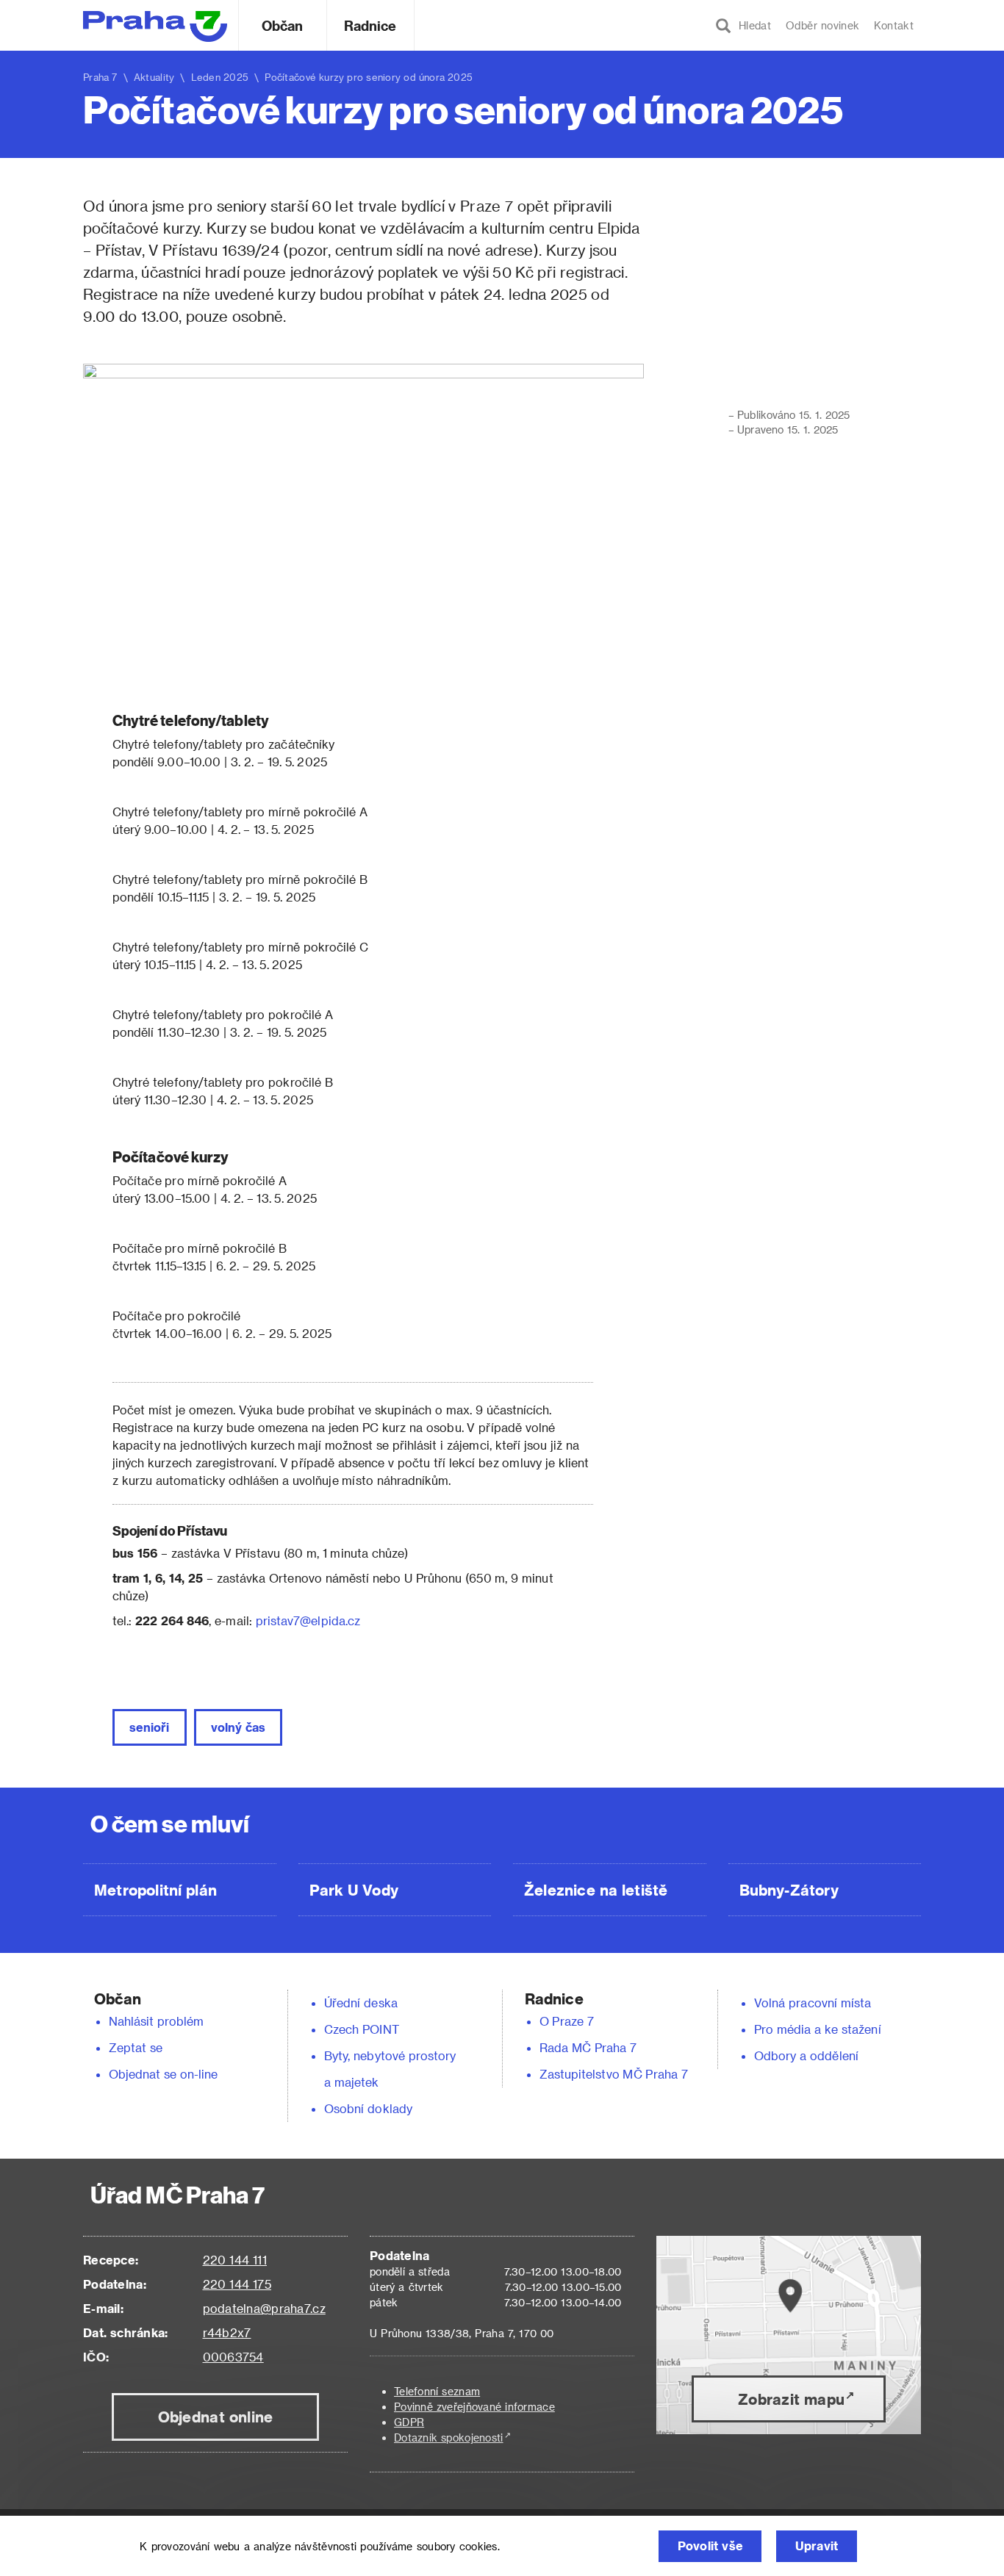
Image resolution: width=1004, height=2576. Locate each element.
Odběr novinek (822, 25)
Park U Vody (354, 1890)
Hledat (751, 25)
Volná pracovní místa (813, 2003)
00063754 (233, 2357)
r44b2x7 (227, 2332)
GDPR (409, 2422)
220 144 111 (235, 2260)
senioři (150, 1727)
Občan (282, 25)
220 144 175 (237, 2284)
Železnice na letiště (596, 1890)
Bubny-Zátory (789, 1890)
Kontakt (894, 25)
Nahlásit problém (157, 2021)
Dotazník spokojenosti (449, 2438)
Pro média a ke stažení (818, 2029)
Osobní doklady (368, 2108)
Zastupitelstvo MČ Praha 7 (614, 2074)
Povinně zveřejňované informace (474, 2407)
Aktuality (154, 77)
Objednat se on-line (164, 2074)
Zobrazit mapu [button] (791, 2399)
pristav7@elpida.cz (308, 1620)
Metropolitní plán (155, 1890)
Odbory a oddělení (806, 2055)
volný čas (238, 1727)
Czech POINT (362, 2029)
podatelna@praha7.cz (264, 2308)
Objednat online (216, 2417)
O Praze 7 (567, 2021)
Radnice (370, 25)
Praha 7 (100, 77)
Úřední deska (361, 2003)
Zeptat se (136, 2047)
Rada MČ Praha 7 (588, 2047)
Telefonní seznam (437, 2391)
